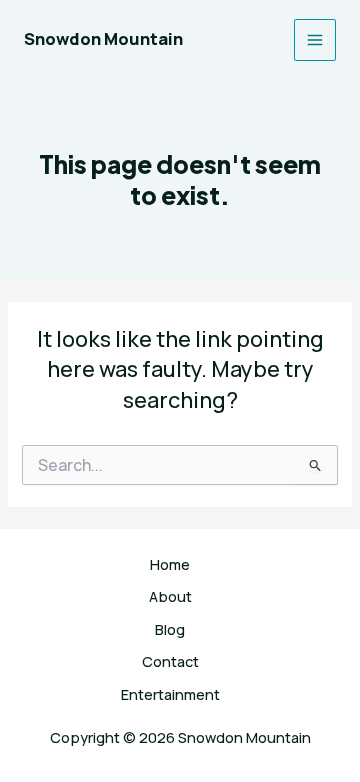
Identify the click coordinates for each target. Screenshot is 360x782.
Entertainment (170, 694)
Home (170, 564)
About (170, 596)
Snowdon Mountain (103, 39)
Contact (170, 661)
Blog (170, 629)
